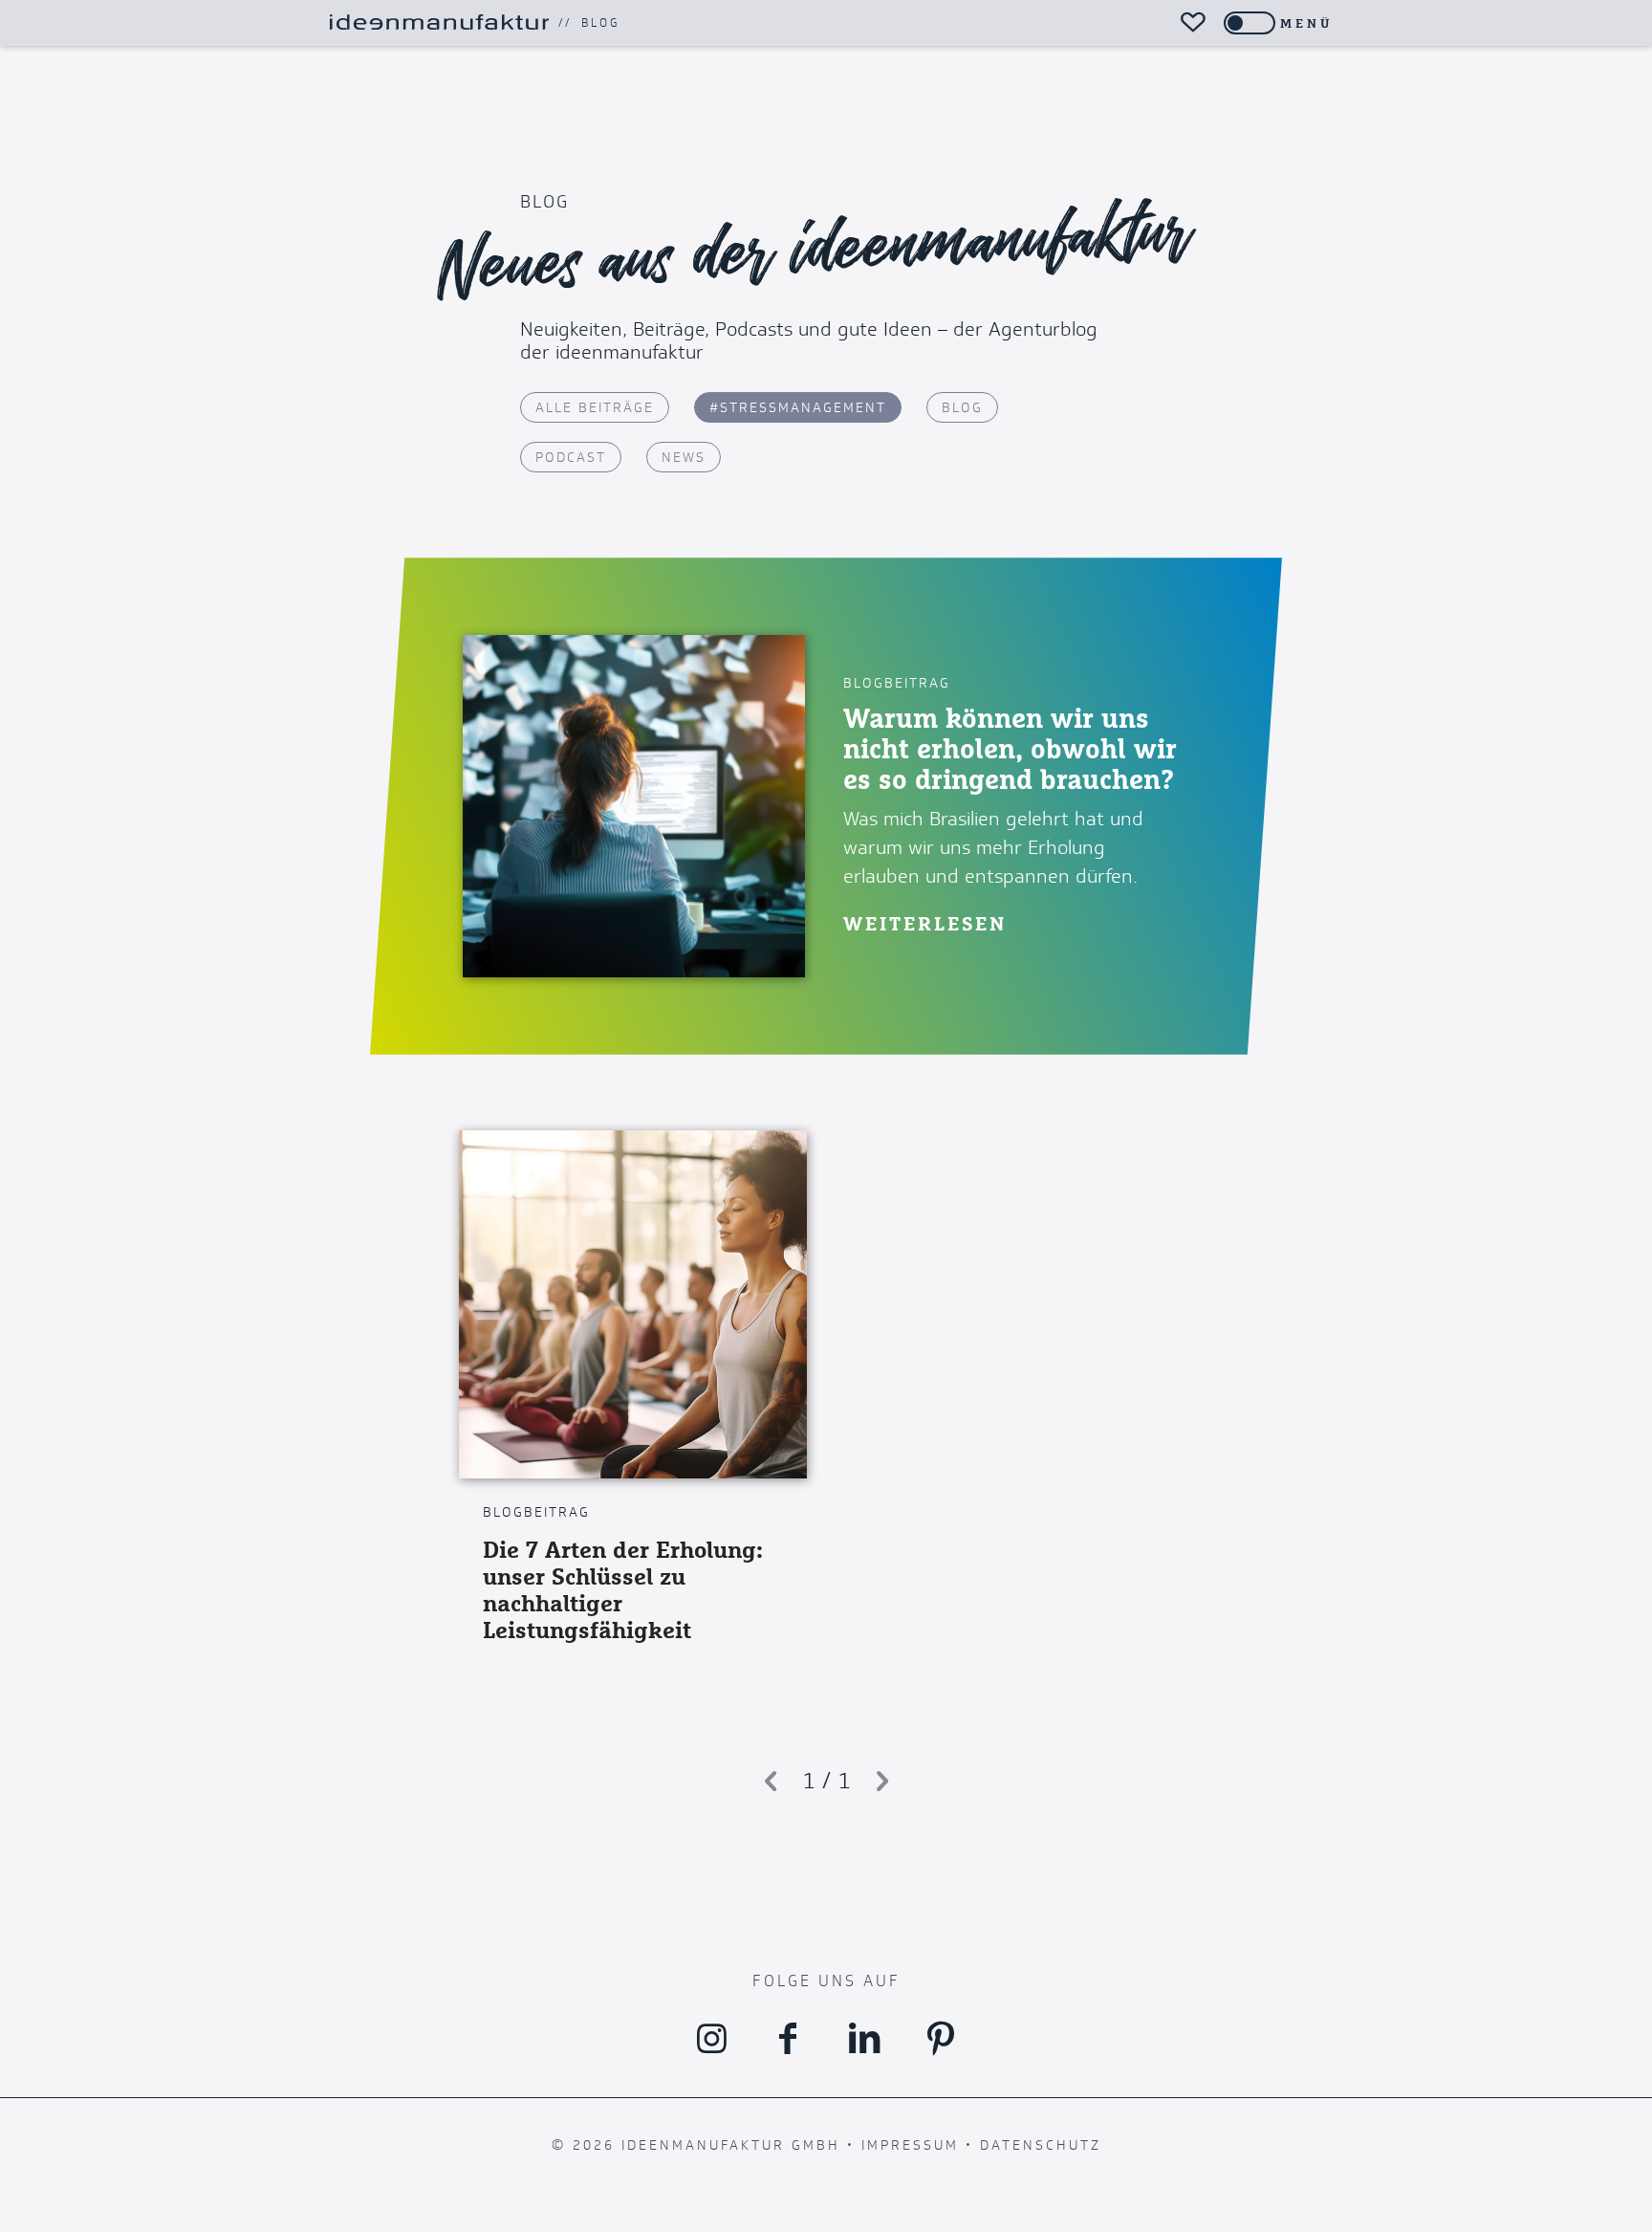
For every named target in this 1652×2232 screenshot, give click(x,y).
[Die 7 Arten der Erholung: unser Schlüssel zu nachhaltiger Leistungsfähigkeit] (633, 1304)
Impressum (910, 2145)
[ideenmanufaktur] (439, 23)
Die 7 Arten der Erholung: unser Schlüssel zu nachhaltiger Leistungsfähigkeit (623, 1590)
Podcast (571, 458)
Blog (600, 23)
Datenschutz (1041, 2145)
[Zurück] (771, 1782)
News (684, 458)
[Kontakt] (1193, 23)
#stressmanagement (798, 408)
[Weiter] (882, 1782)
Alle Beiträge (595, 408)
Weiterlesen (925, 923)
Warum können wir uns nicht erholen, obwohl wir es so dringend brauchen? (1010, 749)
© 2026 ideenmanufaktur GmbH (696, 2145)
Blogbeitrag (897, 683)
